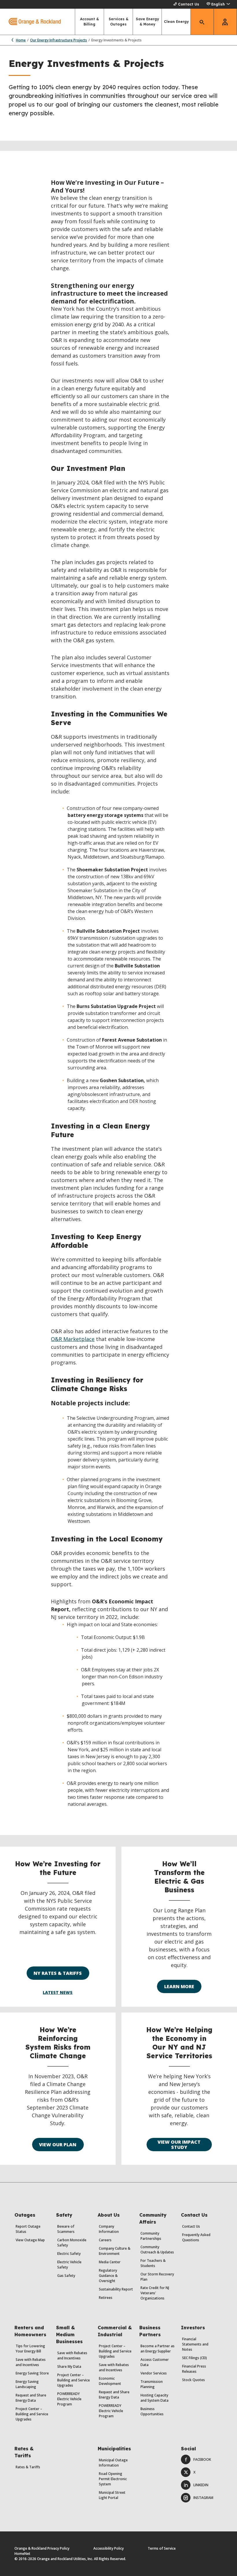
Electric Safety (69, 2254)
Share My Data (69, 2366)
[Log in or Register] (225, 22)
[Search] (202, 22)
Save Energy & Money (147, 22)
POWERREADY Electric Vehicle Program (69, 2399)
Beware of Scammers (66, 2229)
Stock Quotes (194, 2380)
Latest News (58, 1993)
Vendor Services (154, 2373)
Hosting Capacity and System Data (154, 2398)
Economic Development (110, 2381)
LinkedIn (201, 2485)
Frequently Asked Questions (196, 2237)
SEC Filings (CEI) (195, 2358)
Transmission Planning (152, 2384)
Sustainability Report (116, 2289)
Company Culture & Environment (115, 2251)
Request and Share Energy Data (31, 2398)
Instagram (203, 2498)
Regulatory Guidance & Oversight (108, 2276)
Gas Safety (66, 2276)
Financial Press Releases (194, 2369)
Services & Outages (118, 22)
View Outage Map (30, 2240)
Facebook (202, 2459)
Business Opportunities (152, 2411)
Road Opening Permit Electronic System (113, 2479)
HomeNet (22, 2554)
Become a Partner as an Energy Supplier (158, 2349)
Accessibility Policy (109, 2548)
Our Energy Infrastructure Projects (59, 40)
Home (21, 40)
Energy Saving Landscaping (27, 2384)
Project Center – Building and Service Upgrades (32, 2414)
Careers (105, 2240)
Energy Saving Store (32, 2373)
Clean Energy (176, 22)
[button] (218, 4)
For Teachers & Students (153, 2263)
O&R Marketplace (73, 1339)
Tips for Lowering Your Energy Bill (30, 2349)
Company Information (109, 2229)
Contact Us (189, 4)
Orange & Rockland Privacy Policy (42, 2548)
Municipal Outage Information (113, 2463)
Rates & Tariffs (28, 2467)
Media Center (110, 2262)
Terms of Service (162, 2548)
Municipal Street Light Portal (112, 2495)
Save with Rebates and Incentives (31, 2362)
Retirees (106, 2298)
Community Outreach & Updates (157, 2250)
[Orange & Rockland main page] (30, 22)
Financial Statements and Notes (195, 2344)
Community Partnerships (151, 2236)
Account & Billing (89, 22)
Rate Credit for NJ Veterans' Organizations (155, 2293)
